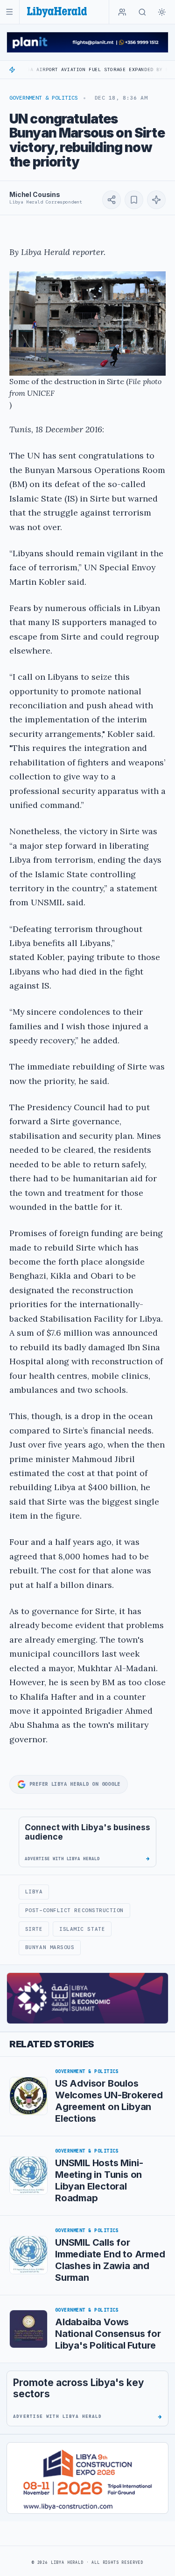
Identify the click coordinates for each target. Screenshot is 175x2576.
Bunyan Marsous (50, 1947)
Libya (34, 1892)
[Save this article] (134, 200)
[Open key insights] (156, 200)
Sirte (34, 1929)
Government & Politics (44, 98)
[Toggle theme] (162, 12)
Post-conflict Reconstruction (74, 1910)
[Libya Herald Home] (57, 12)
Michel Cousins (35, 194)
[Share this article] (112, 200)
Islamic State (82, 1929)
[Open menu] (10, 12)
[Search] (142, 12)
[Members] (122, 12)
